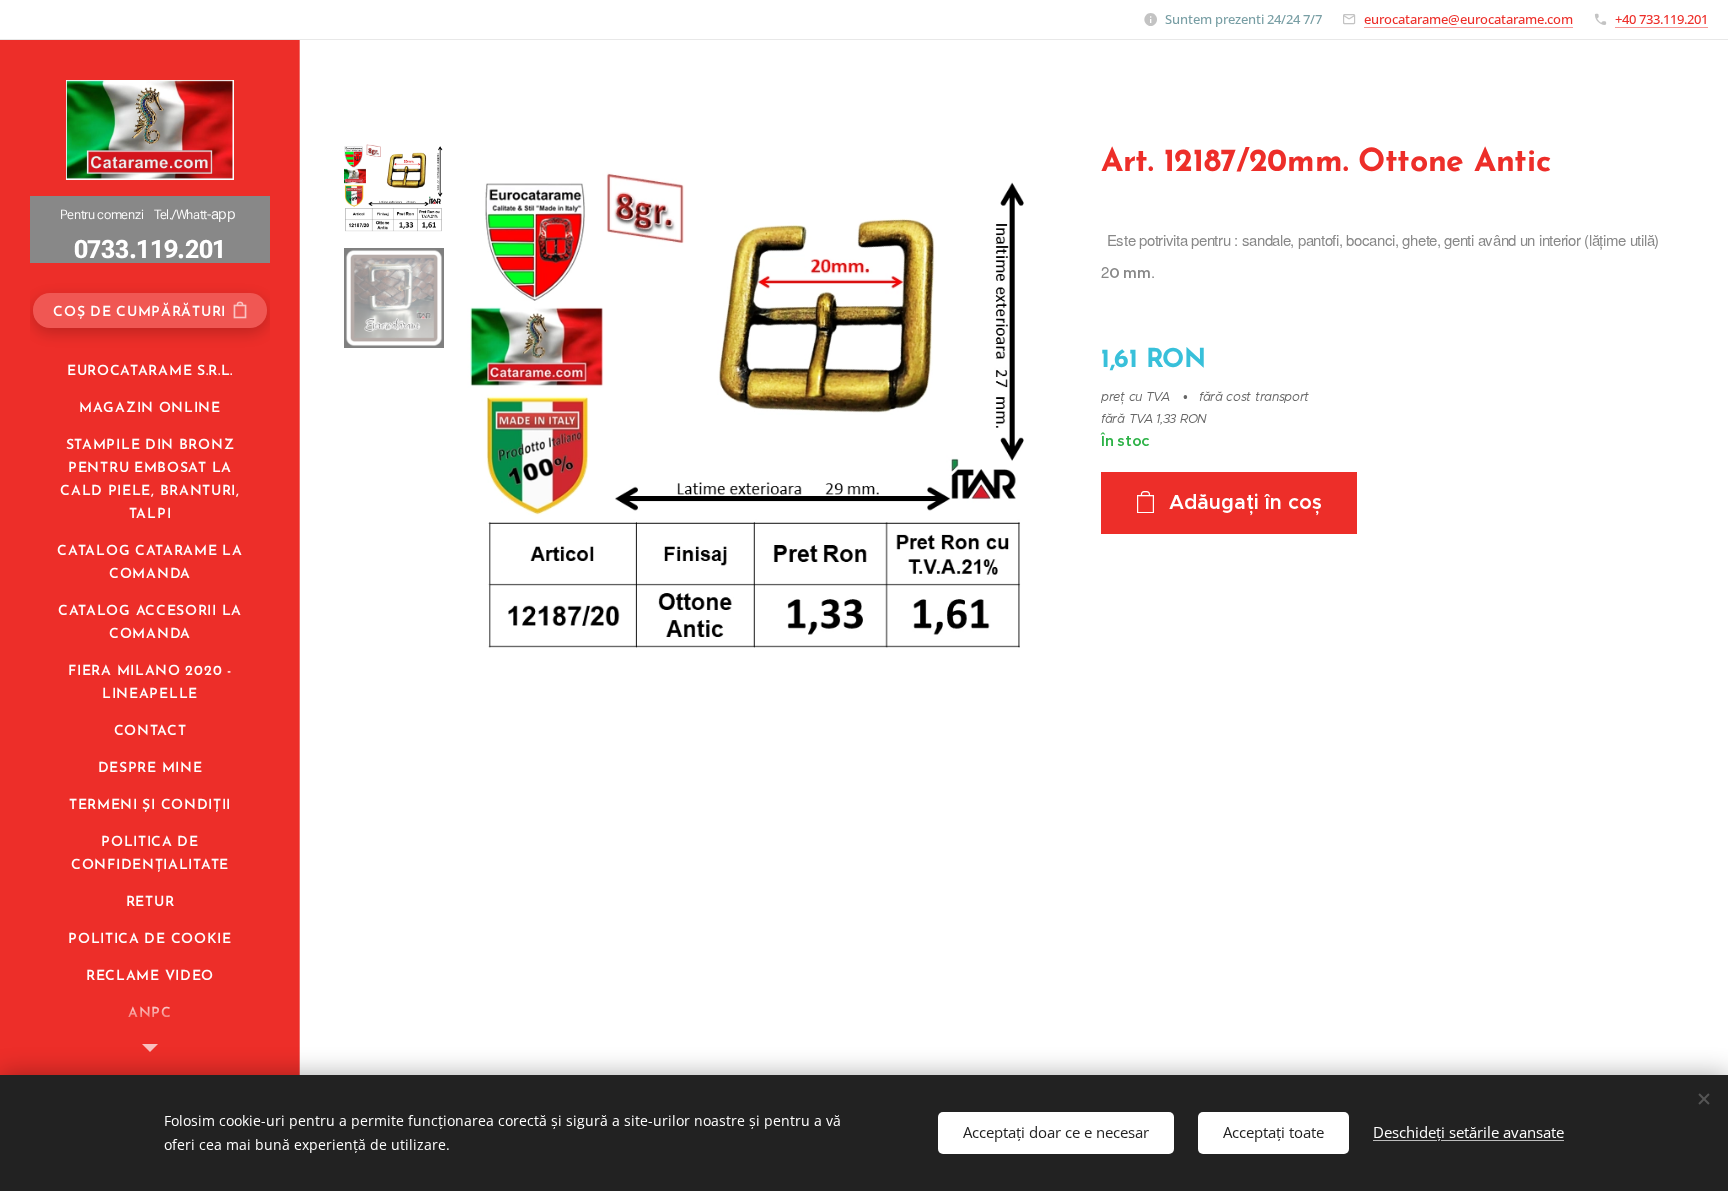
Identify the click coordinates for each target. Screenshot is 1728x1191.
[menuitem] (150, 371)
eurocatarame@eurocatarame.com (1468, 19)
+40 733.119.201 (1661, 19)
